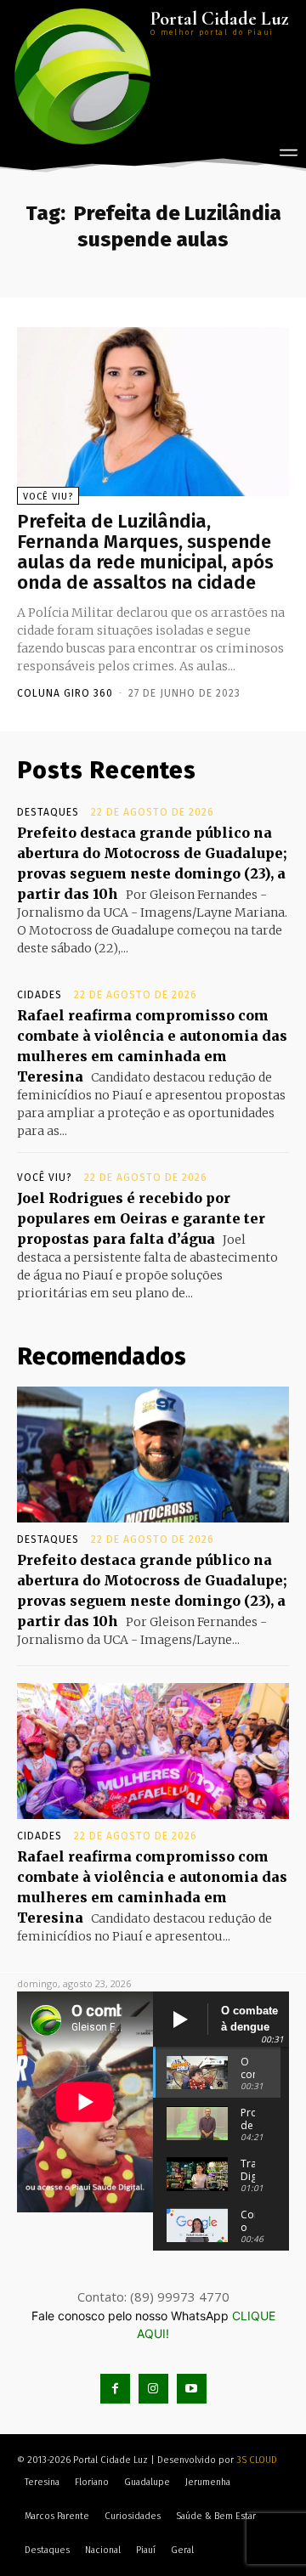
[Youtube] (192, 2389)
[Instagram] (153, 2389)
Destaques (48, 812)
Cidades (40, 995)
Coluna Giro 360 (65, 693)
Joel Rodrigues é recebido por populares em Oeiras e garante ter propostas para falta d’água (141, 1218)
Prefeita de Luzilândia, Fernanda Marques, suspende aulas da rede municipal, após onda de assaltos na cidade (145, 552)
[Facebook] (115, 2389)
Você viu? (48, 497)
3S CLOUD (257, 2460)
